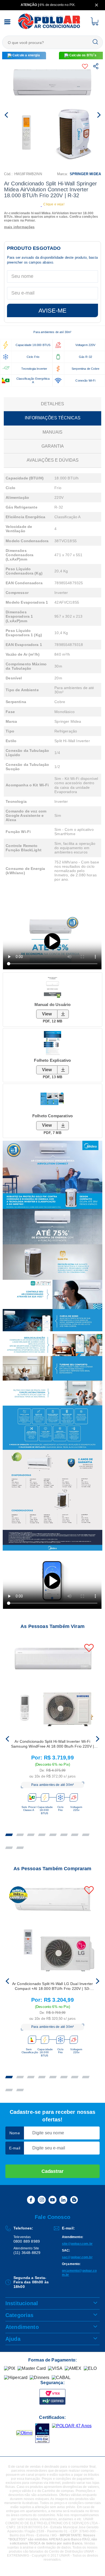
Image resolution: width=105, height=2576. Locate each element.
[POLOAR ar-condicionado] (49, 29)
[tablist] (52, 1838)
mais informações (19, 227)
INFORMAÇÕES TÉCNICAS (53, 418)
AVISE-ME (52, 311)
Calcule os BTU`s (83, 55)
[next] (97, 1739)
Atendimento (22, 2327)
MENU (7, 22)
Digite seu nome (48, 2133)
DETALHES (52, 404)
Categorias (20, 2315)
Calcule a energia (26, 55)
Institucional (22, 2303)
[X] (97, 5)
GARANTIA (53, 446)
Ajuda (13, 2339)
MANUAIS (52, 432)
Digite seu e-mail (49, 2148)
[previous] (8, 1739)
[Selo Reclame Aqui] (24, 2433)
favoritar (86, 66)
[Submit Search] (95, 42)
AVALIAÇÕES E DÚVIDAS (53, 460)
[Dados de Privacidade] (6, 2519)
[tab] (9, 1835)
